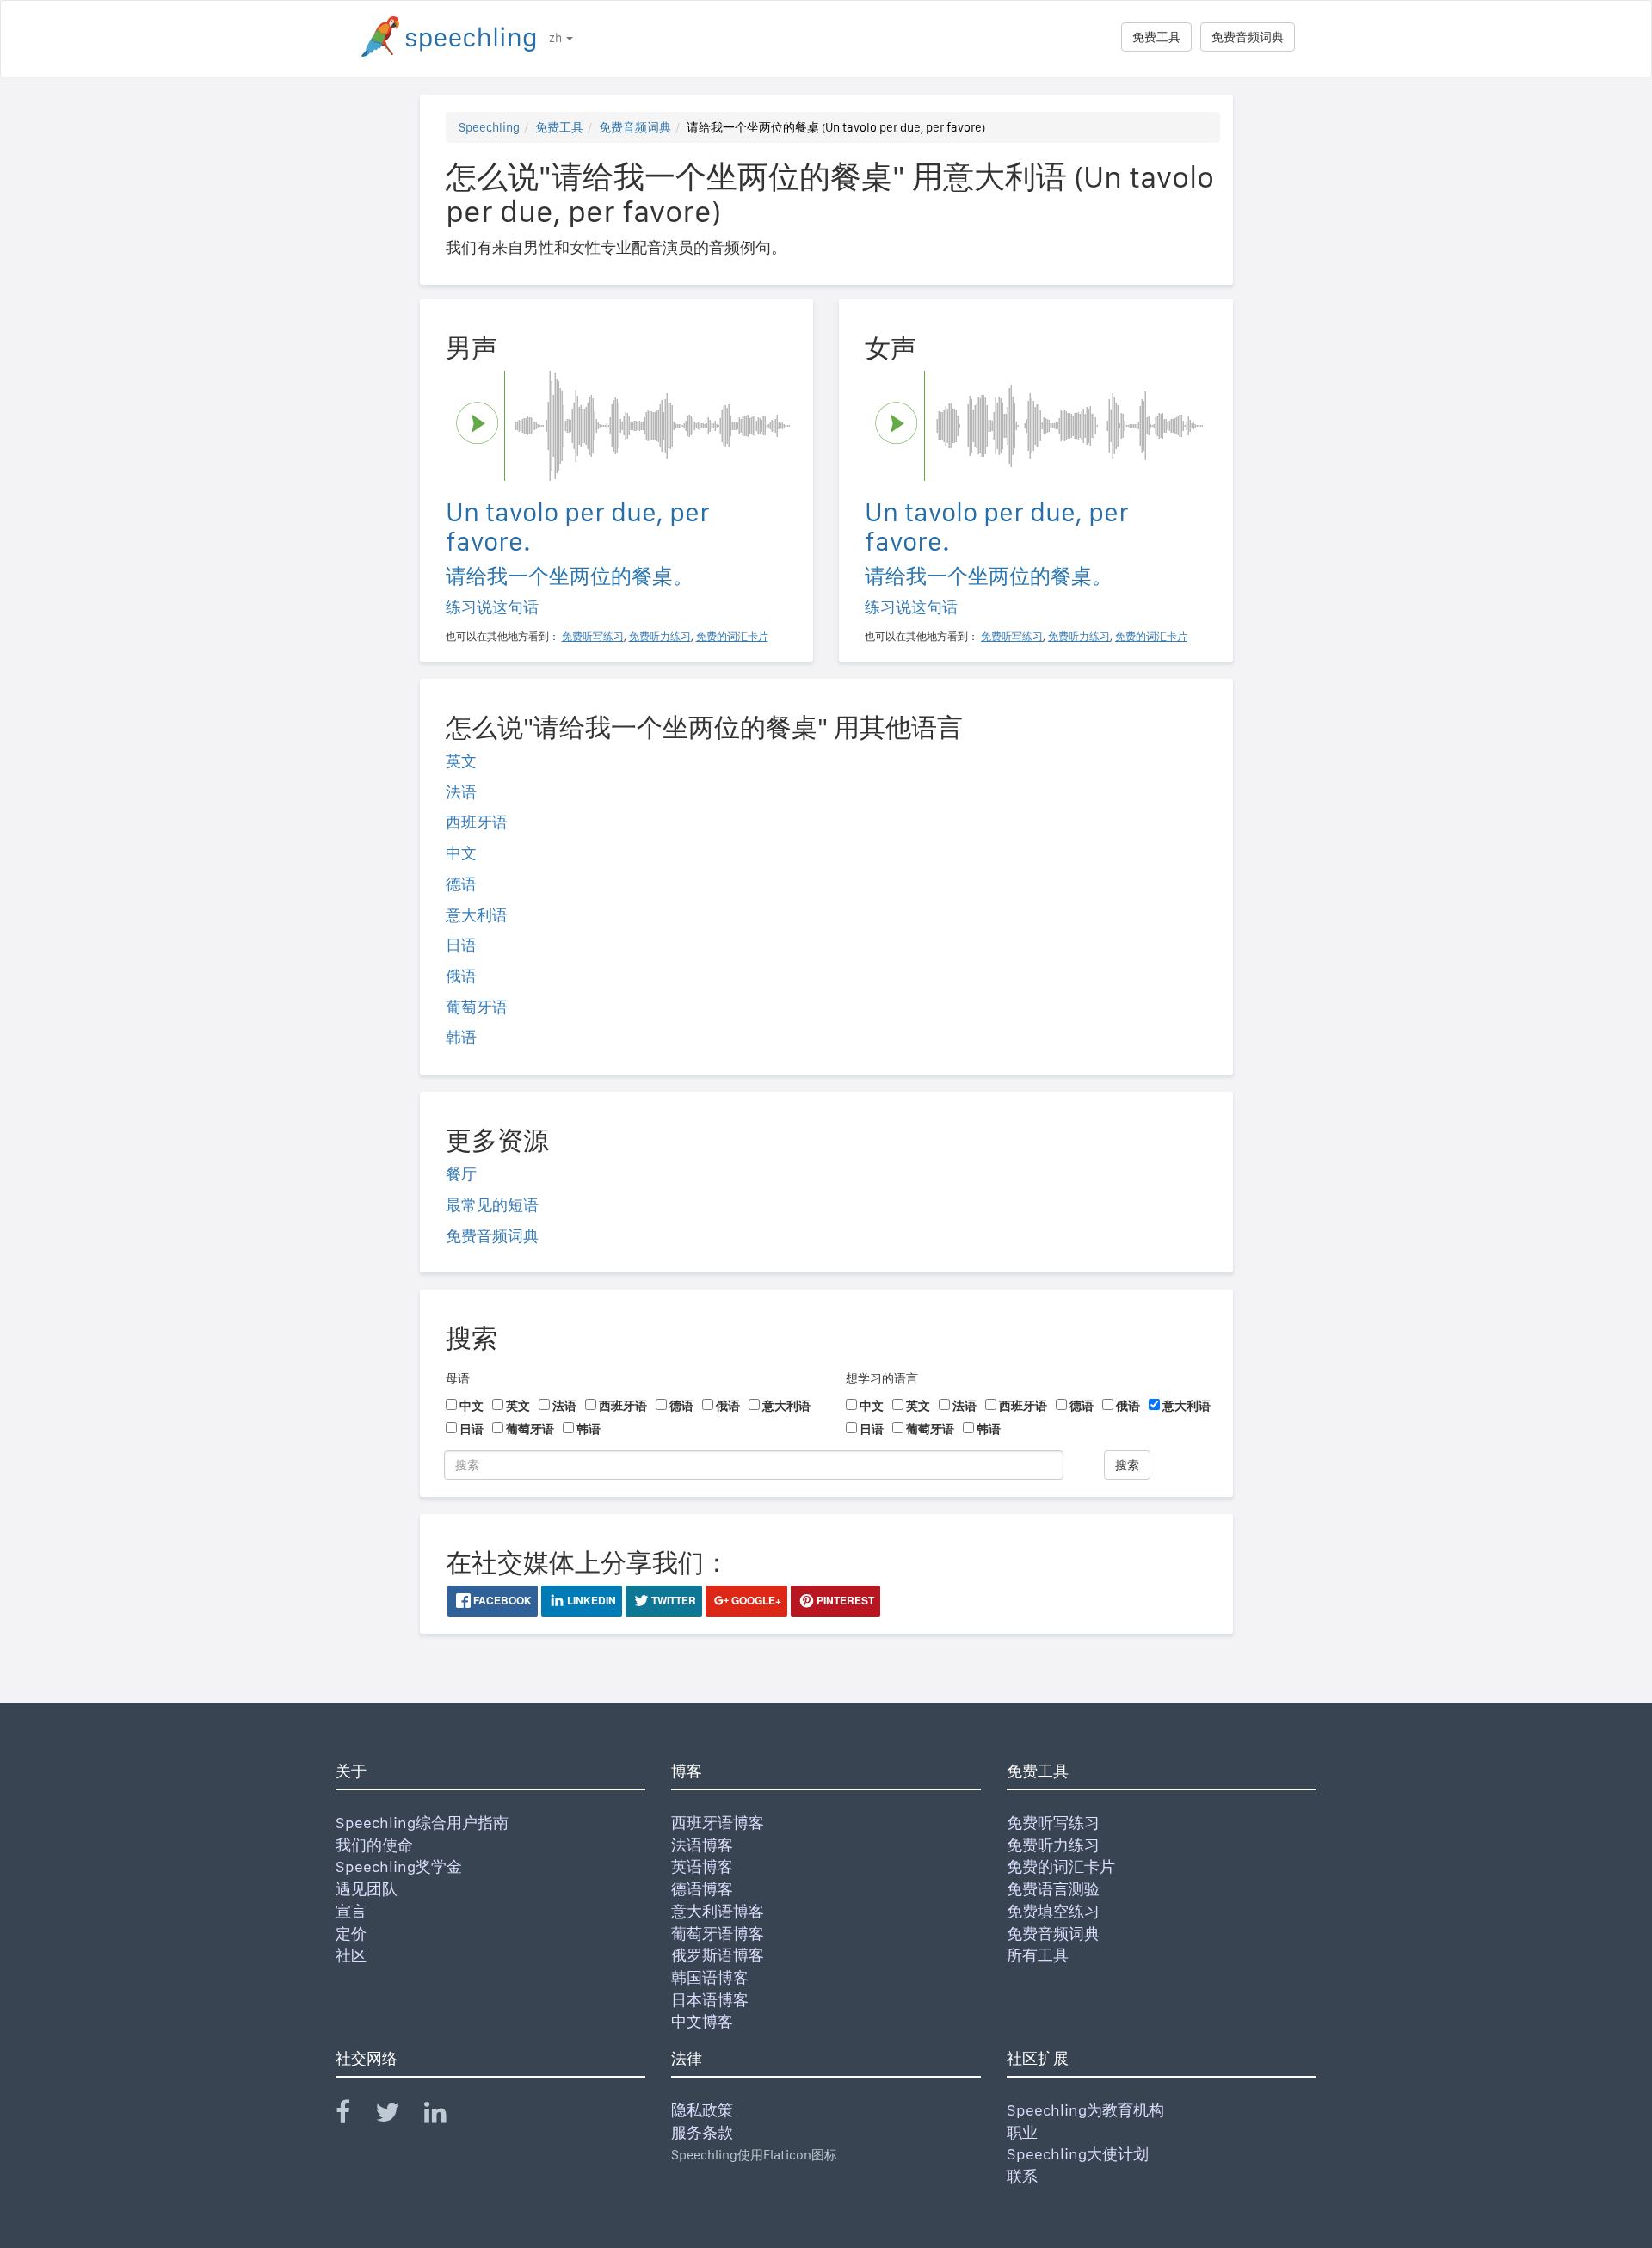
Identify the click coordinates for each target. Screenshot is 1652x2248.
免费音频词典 (1248, 37)
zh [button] (557, 38)
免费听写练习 (1053, 1823)
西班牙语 (477, 822)
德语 (461, 884)
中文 (461, 853)
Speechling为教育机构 (1085, 2110)
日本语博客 (710, 2000)
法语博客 (702, 1845)
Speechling (489, 127)
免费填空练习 (1053, 1911)
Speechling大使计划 (1078, 2154)
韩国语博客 (710, 1977)
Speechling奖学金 (399, 1866)
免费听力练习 (1053, 1845)
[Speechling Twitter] (398, 2116)
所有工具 (1038, 1955)
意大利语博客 (718, 1911)
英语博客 (702, 1866)
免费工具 (1156, 37)
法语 (461, 792)
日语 (461, 945)
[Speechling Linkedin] (446, 2116)
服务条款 (702, 2132)
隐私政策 (702, 2110)
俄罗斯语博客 (718, 1955)
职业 (1022, 2132)
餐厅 (461, 1174)
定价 (351, 1934)
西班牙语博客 (718, 1823)
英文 (461, 761)
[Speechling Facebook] (354, 2116)
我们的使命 (374, 1845)
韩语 (461, 1037)
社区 (351, 1955)
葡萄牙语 (477, 1007)
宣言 (351, 1911)
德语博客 (702, 1889)
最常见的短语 (492, 1205)
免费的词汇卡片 (1061, 1866)
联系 (1022, 2176)
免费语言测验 (1053, 1889)
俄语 (461, 976)
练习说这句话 (492, 607)
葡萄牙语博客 (718, 1934)
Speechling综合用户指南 (422, 1823)
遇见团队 (367, 1889)
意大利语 (477, 915)
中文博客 (702, 2021)
